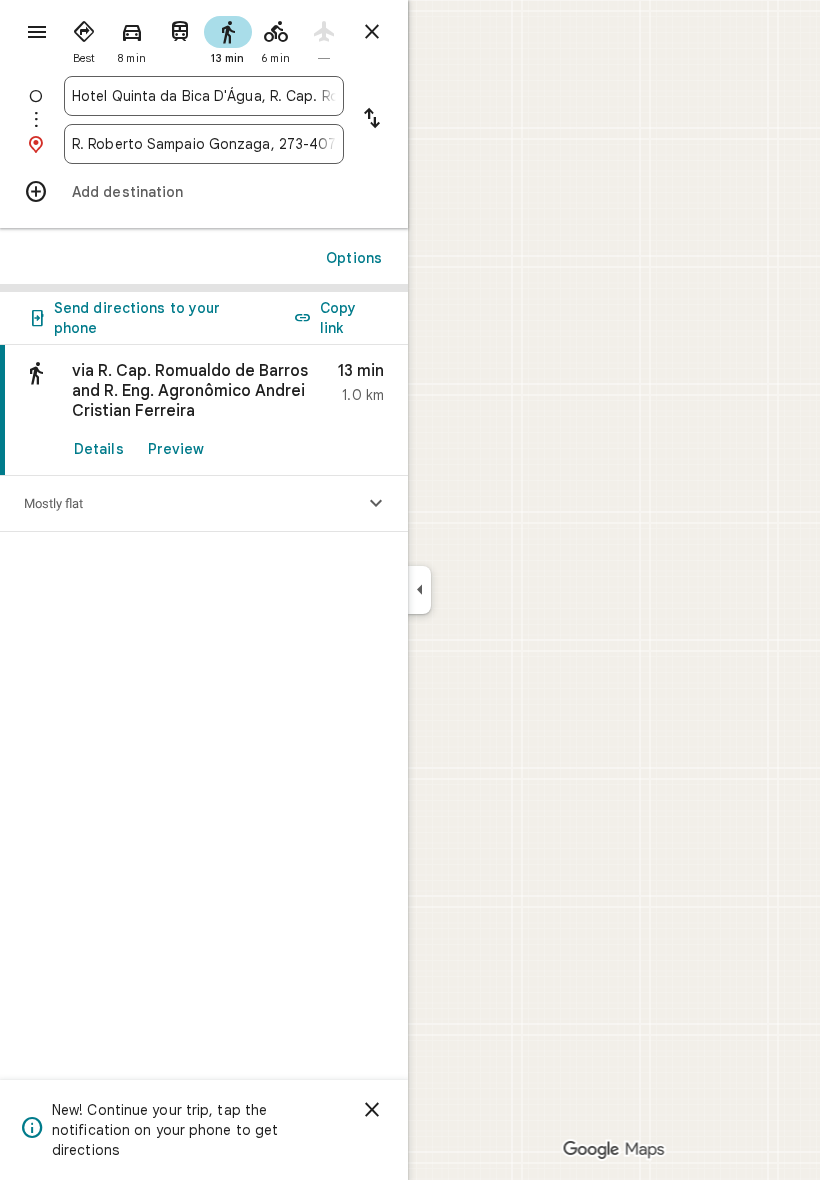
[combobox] (204, 96)
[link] (204, 410)
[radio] (84, 38)
